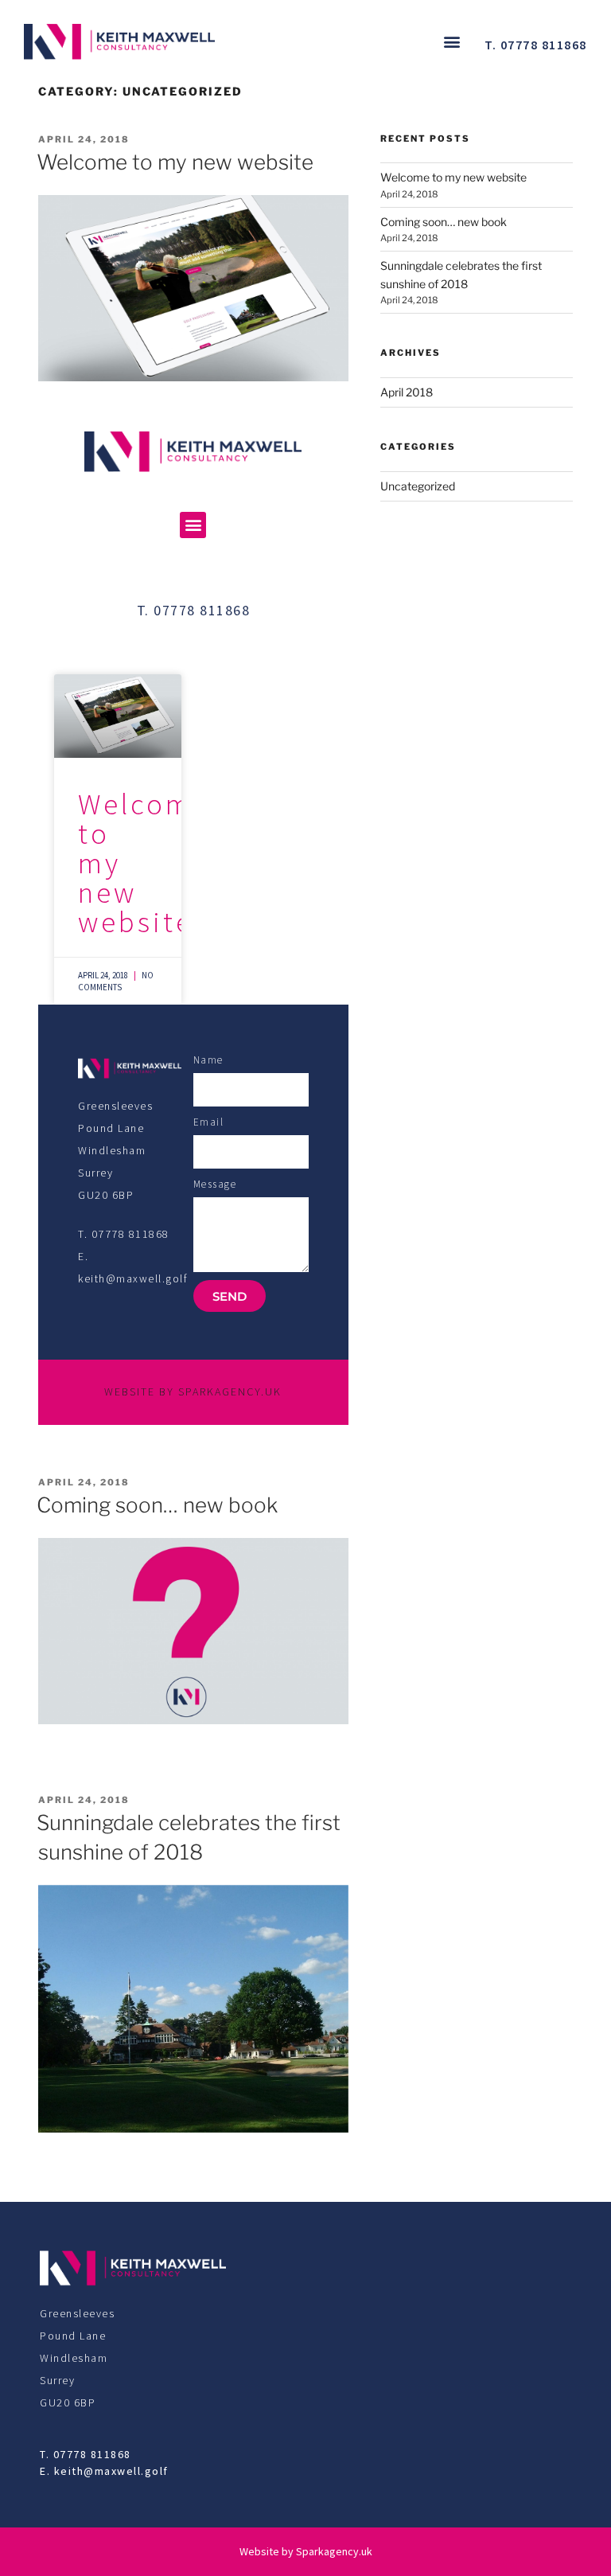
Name (208, 1060)
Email (209, 1122)
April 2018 (407, 392)
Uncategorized (418, 486)
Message (215, 1184)
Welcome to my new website (175, 162)
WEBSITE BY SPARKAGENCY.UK (193, 1391)
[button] (451, 42)
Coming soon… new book (157, 1505)
